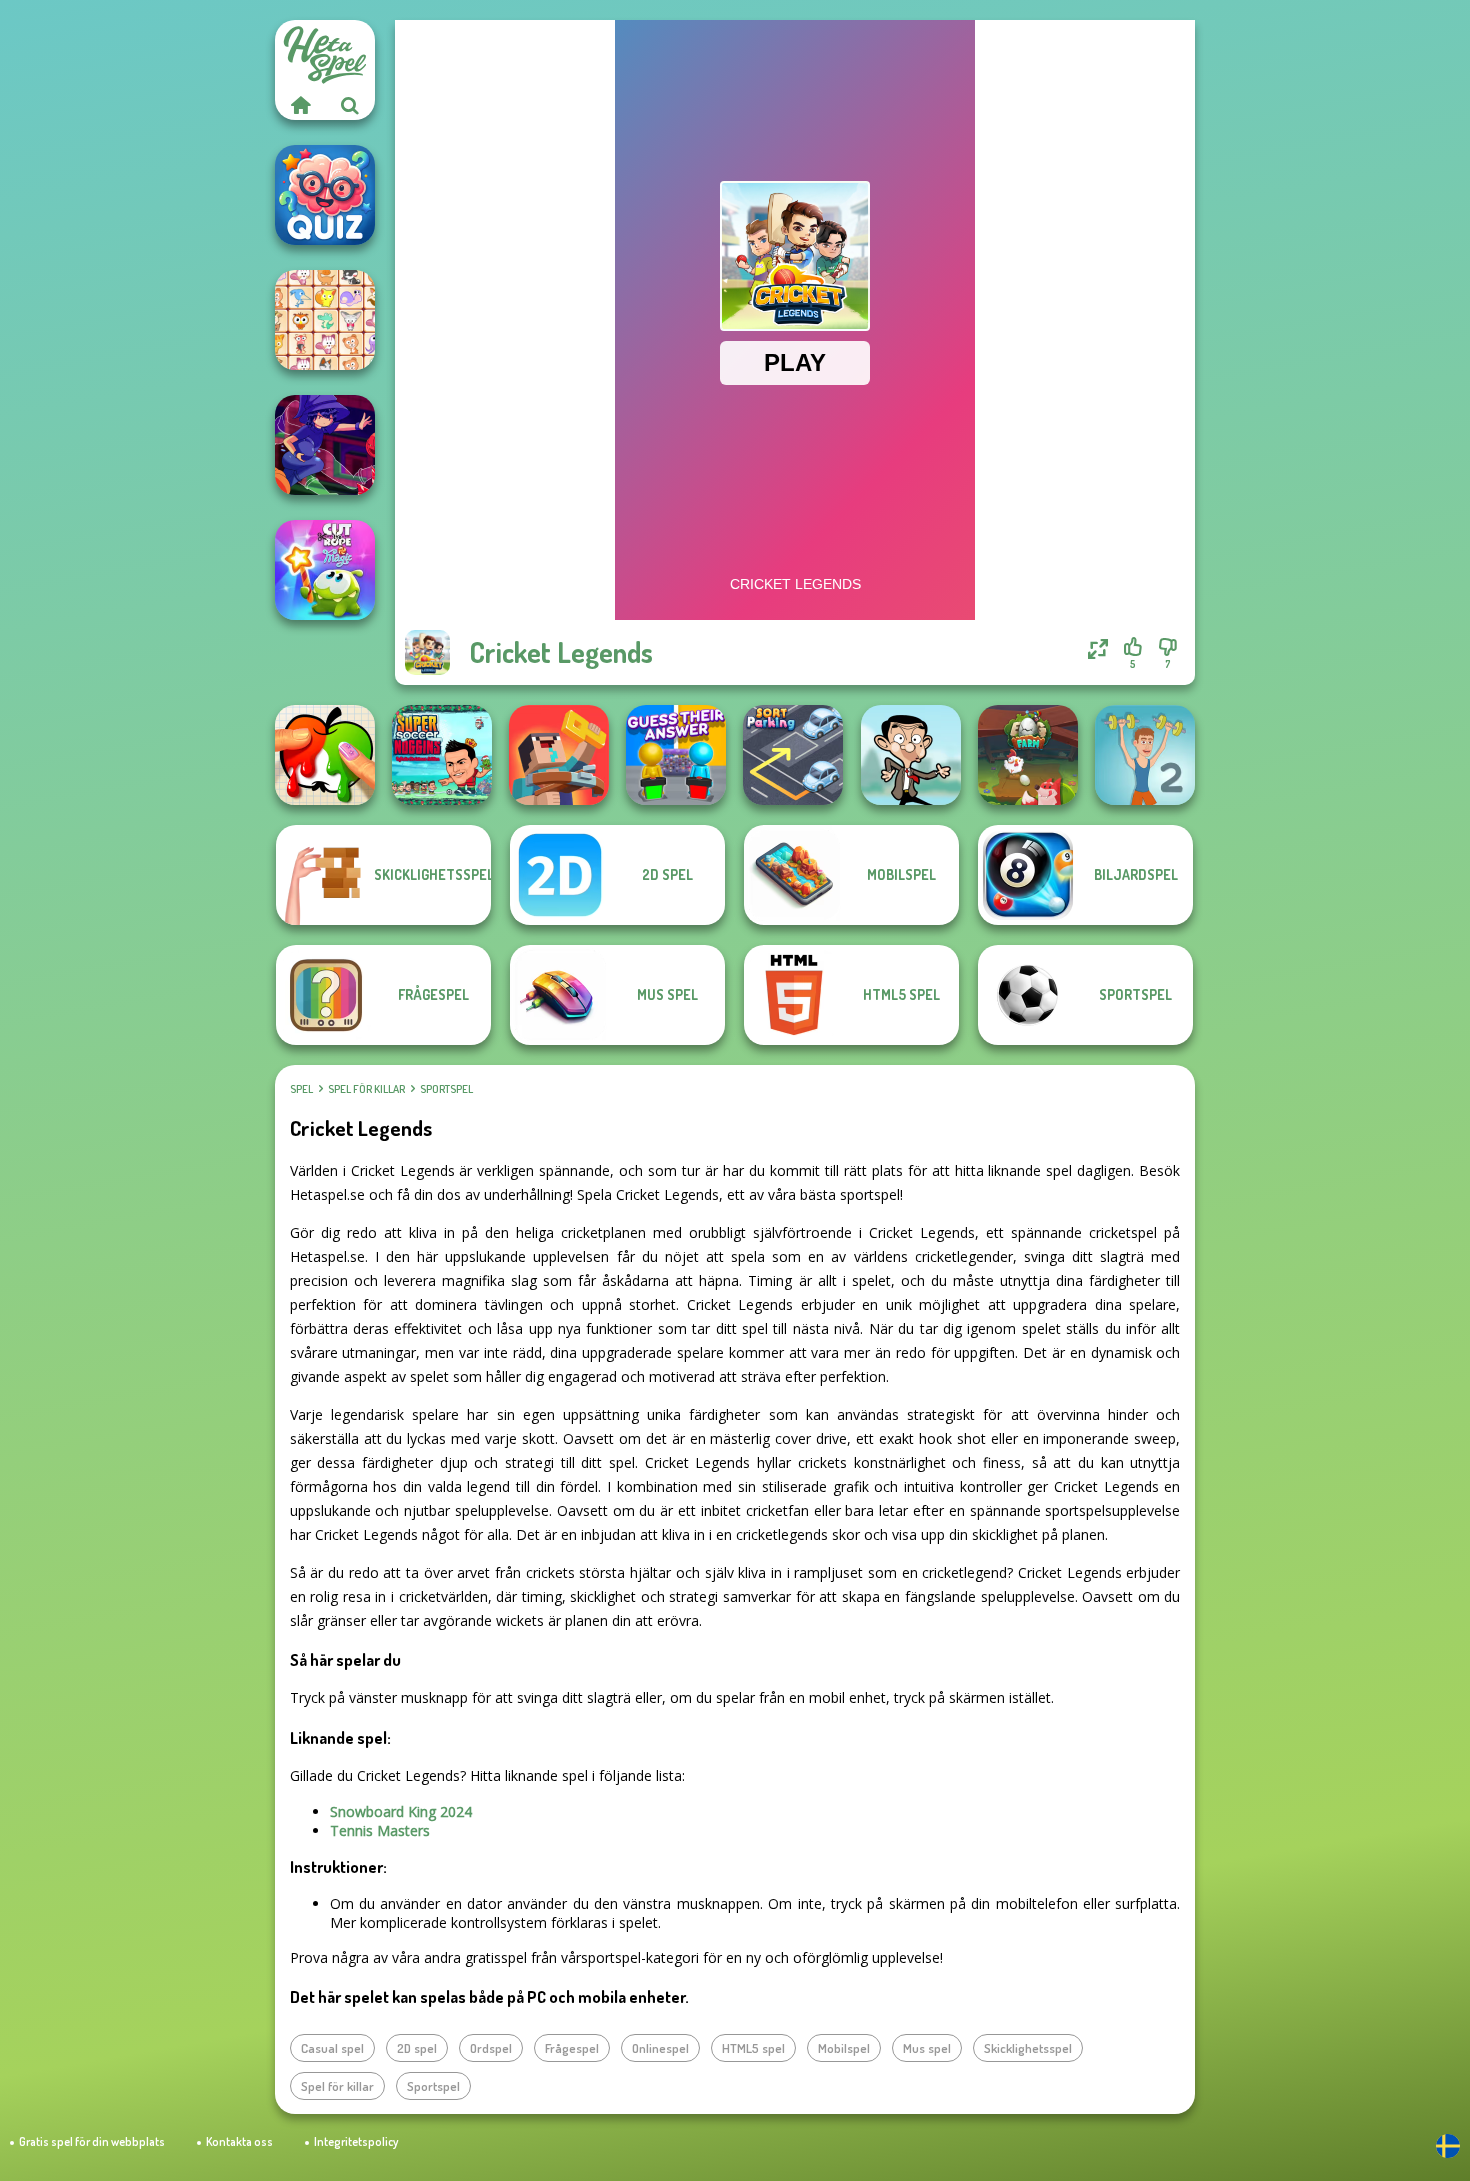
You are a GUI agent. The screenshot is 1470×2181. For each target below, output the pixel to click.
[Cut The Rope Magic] (325, 570)
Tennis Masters (380, 1830)
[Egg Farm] (1028, 755)
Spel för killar (366, 1089)
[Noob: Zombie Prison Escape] (559, 755)
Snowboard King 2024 (401, 1811)
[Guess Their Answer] (676, 755)
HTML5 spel (753, 2048)
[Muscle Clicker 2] (1145, 755)
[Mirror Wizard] (325, 445)
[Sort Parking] (793, 755)
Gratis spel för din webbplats (92, 2141)
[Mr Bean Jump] (911, 755)
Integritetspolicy (356, 2141)
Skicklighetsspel (1028, 2048)
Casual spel (332, 2048)
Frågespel (572, 2048)
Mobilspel (844, 2048)
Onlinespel (660, 2048)
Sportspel (446, 1089)
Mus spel (927, 2048)
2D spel (417, 2048)
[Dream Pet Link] (325, 320)
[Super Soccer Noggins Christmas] (442, 755)
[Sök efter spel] (350, 105)
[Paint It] (325, 755)
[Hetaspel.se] (300, 105)
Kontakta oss (239, 2141)
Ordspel (491, 2048)
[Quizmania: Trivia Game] (325, 195)
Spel (301, 1089)
